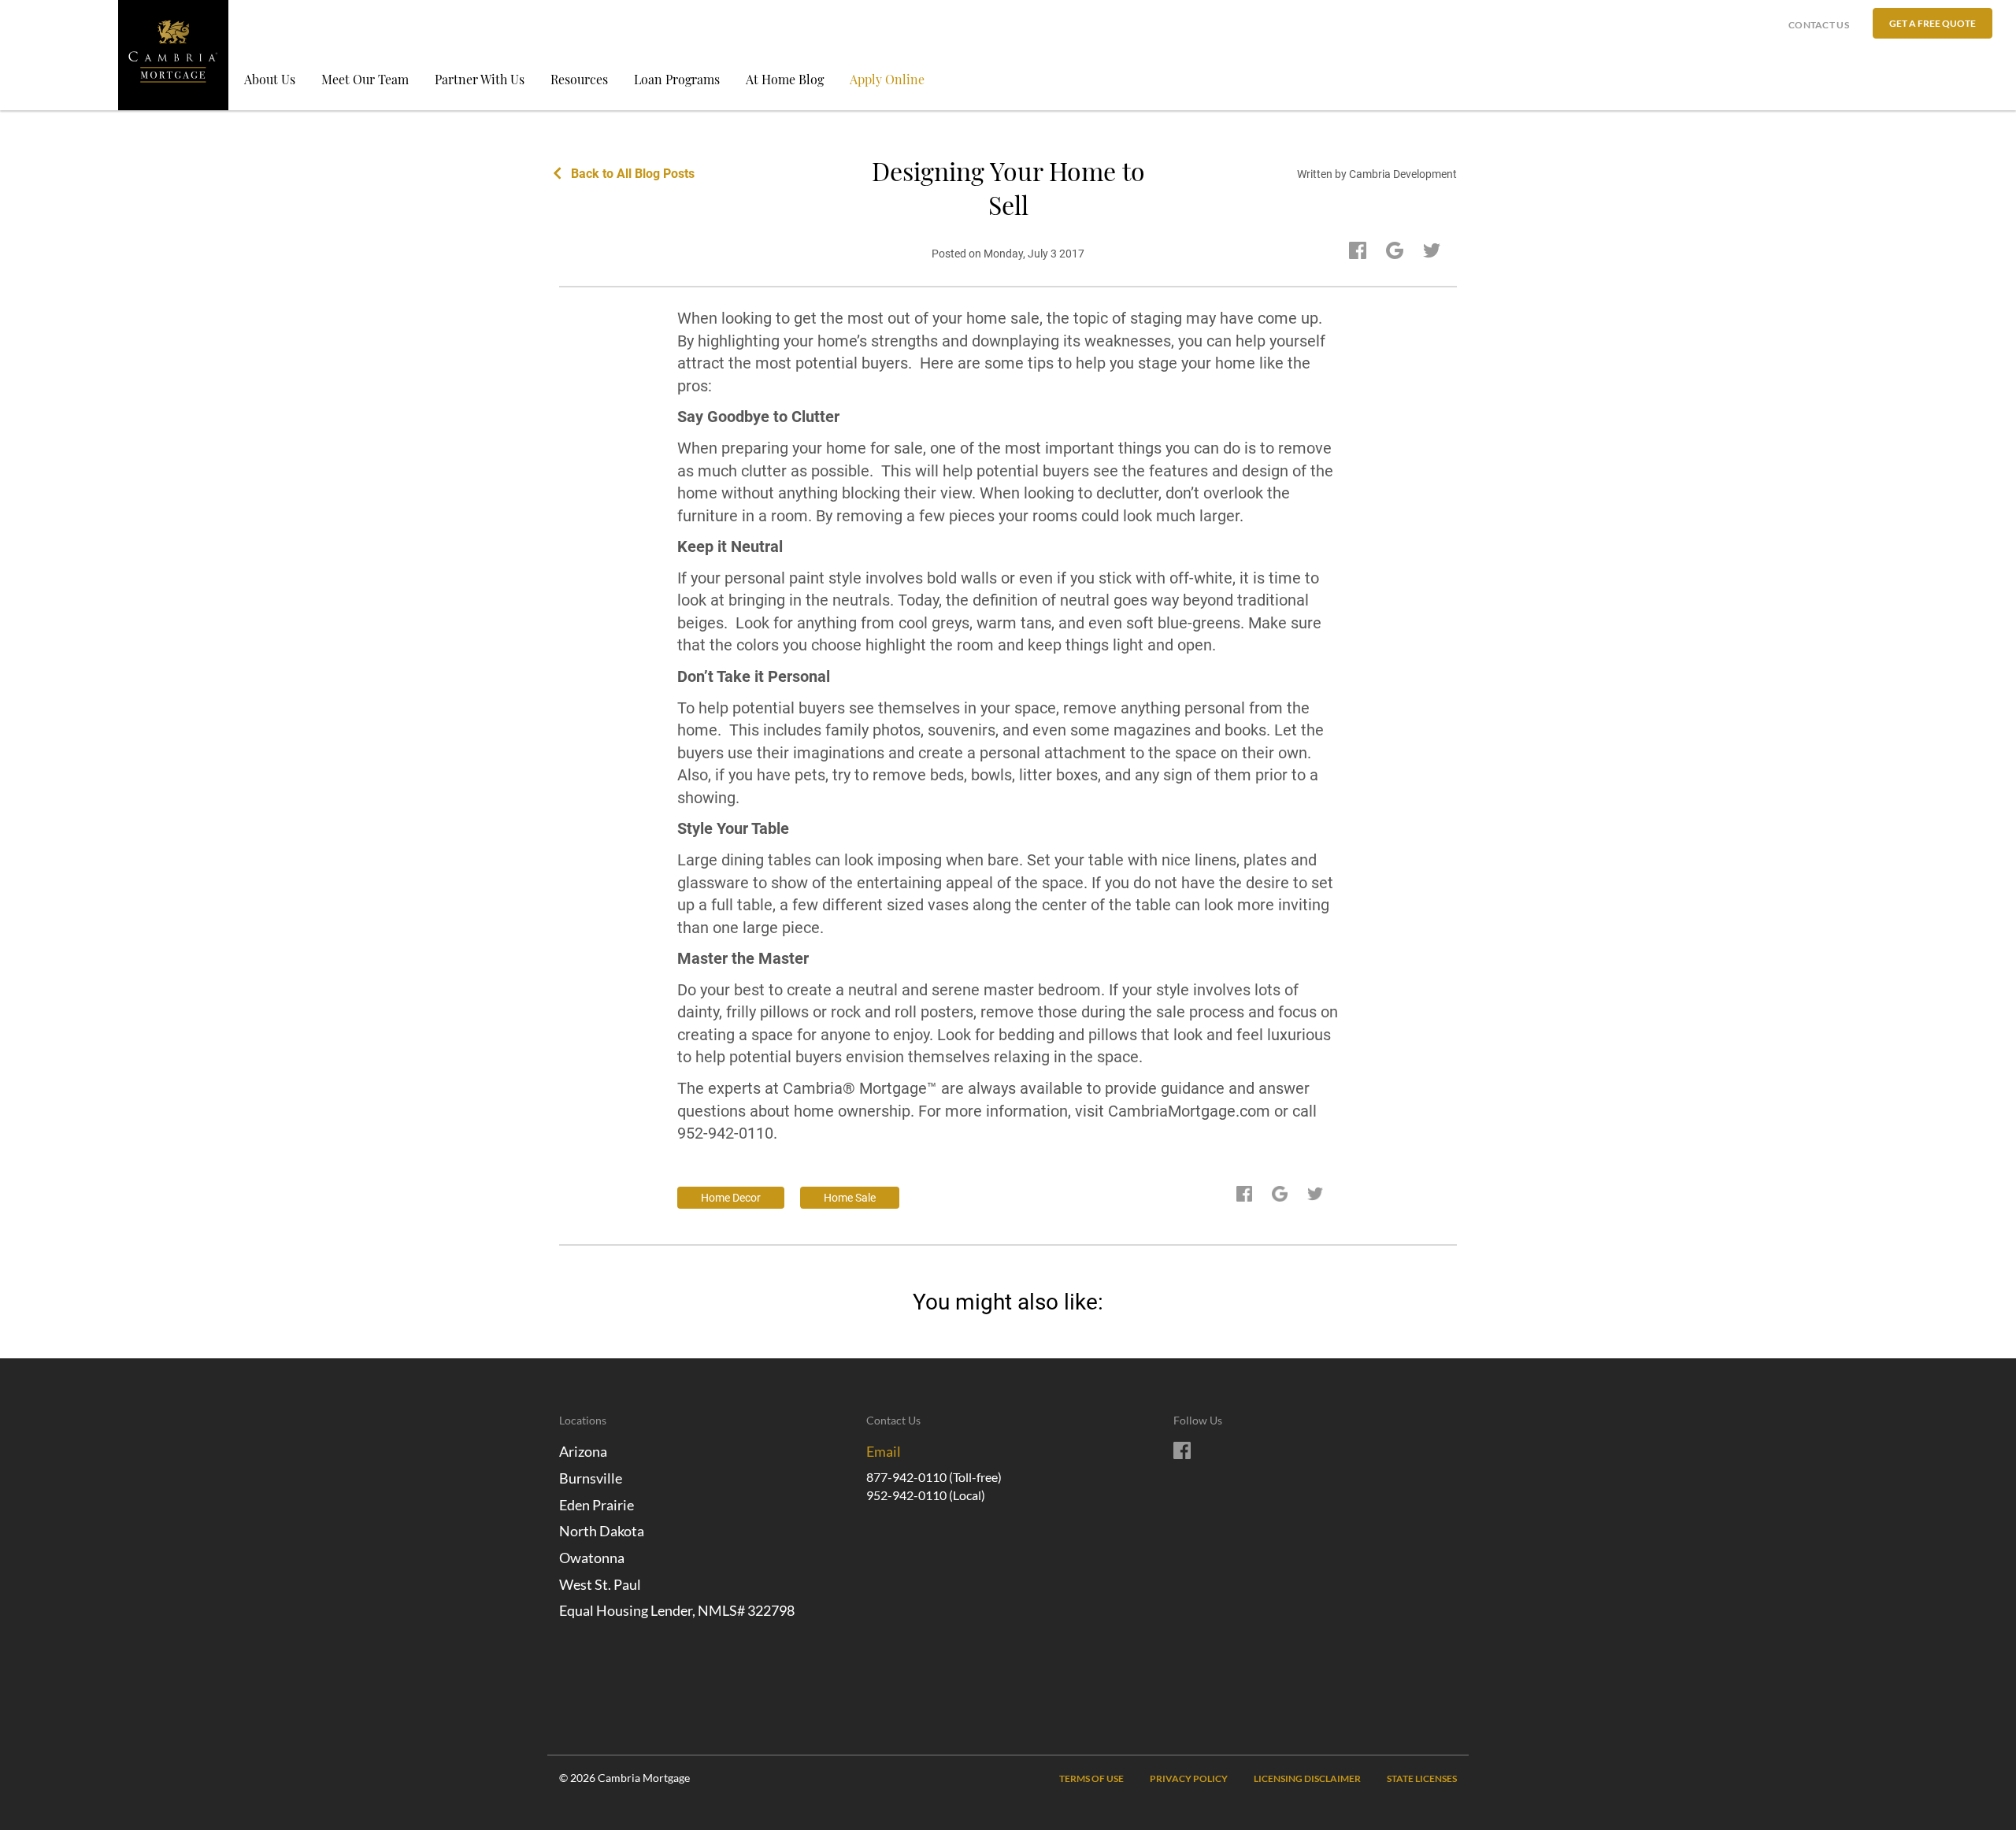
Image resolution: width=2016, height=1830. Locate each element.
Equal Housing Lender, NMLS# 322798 (677, 1610)
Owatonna (592, 1558)
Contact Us (1819, 25)
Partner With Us (480, 79)
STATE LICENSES (1422, 1778)
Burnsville (591, 1478)
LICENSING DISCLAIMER (1307, 1778)
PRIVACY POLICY (1189, 1778)
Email (884, 1451)
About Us (270, 79)
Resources (579, 79)
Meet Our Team (365, 79)
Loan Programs (677, 79)
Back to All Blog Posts (633, 174)
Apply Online (887, 79)
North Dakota (602, 1531)
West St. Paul (600, 1584)
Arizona (583, 1451)
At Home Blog (785, 79)
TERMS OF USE (1091, 1778)
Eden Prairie (597, 1505)
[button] (1933, 23)
